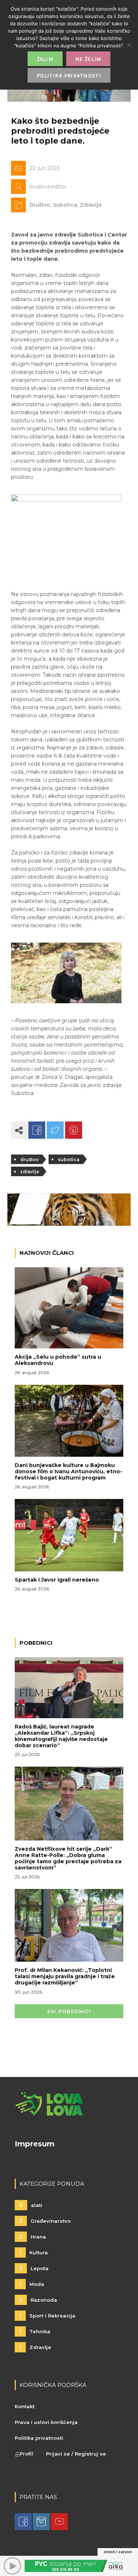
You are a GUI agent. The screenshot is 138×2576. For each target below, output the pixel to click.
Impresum (35, 2144)
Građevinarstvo (45, 2221)
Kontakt (25, 2406)
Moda (32, 2284)
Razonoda (38, 2300)
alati (31, 2205)
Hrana (33, 2237)
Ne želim (88, 59)
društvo (29, 1159)
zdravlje (30, 1172)
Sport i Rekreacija (47, 2316)
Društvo (40, 205)
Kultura (33, 2252)
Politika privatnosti (39, 2438)
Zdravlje (91, 205)
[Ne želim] (129, 45)
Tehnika (35, 2331)
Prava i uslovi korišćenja (46, 2422)
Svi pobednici (69, 2011)
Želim (45, 59)
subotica (69, 1159)
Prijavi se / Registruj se (76, 2454)
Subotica (65, 205)
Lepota (34, 2268)
